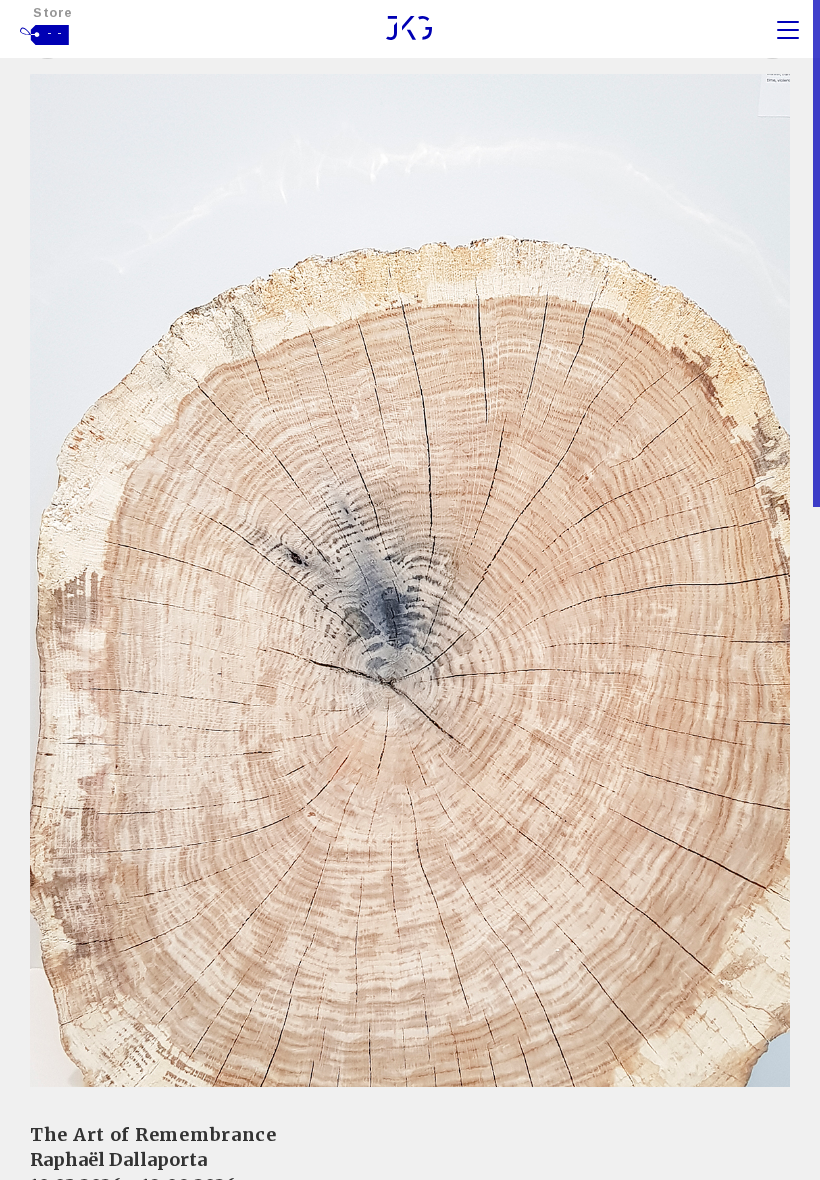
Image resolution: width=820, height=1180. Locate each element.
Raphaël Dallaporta (118, 1159)
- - (55, 33)
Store (53, 12)
